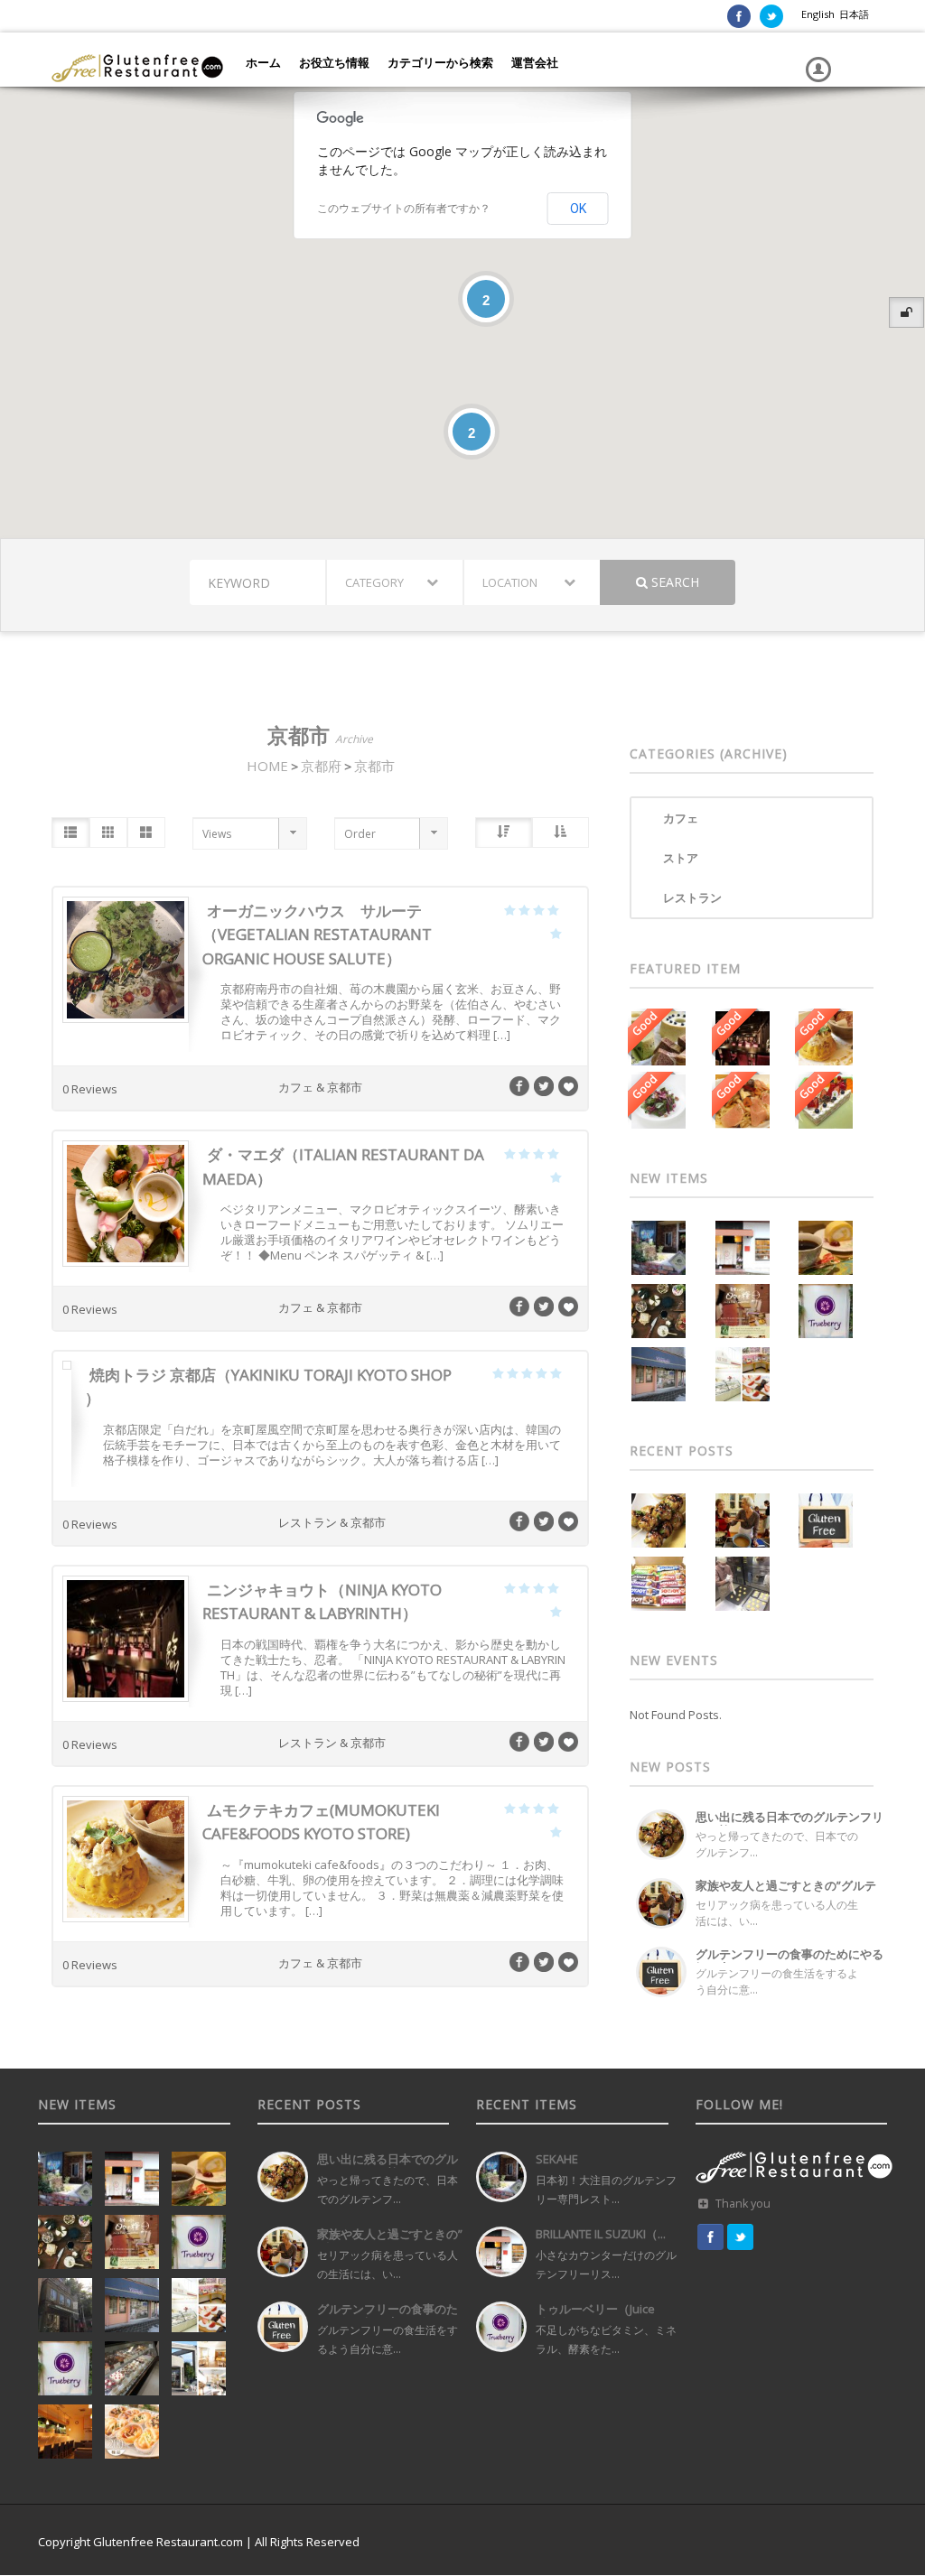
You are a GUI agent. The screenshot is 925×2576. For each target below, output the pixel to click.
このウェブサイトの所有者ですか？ (404, 209)
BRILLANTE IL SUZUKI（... (601, 2234)
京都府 (321, 766)
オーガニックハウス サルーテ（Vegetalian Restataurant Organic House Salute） (317, 935)
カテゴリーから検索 (440, 62)
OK (578, 209)
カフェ (681, 818)
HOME (267, 766)
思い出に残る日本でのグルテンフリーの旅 (790, 1823)
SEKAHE (557, 2159)
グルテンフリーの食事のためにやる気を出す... (790, 1961)
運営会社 (535, 62)
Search (673, 582)
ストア (681, 858)
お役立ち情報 (334, 62)
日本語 (854, 14)
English (818, 14)
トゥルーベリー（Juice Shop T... (595, 2316)
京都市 (374, 766)
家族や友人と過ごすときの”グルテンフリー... (786, 1892)
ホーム (263, 62)
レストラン (692, 897)
